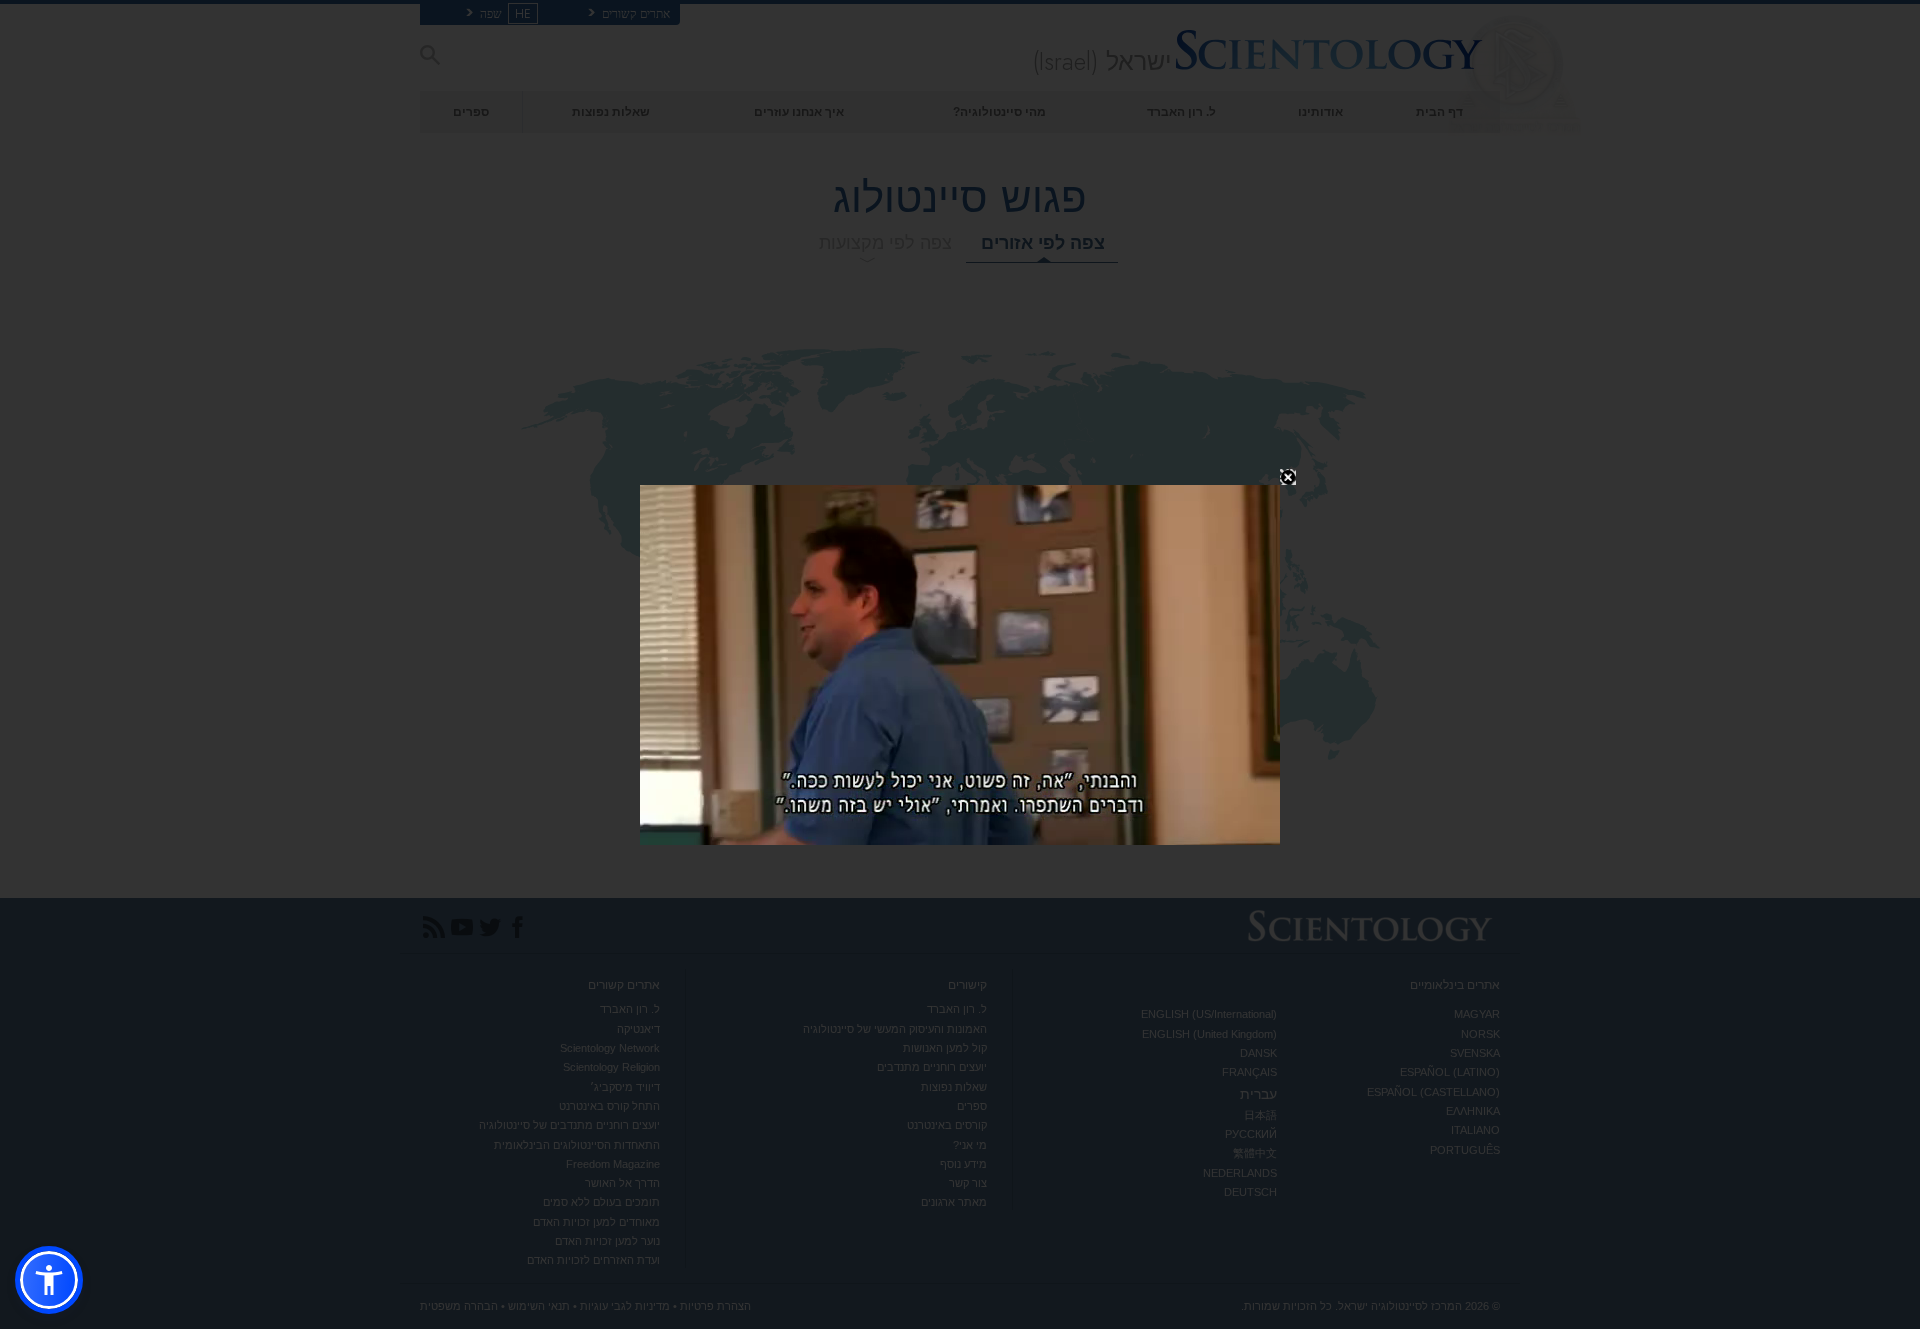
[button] (49, 1280)
